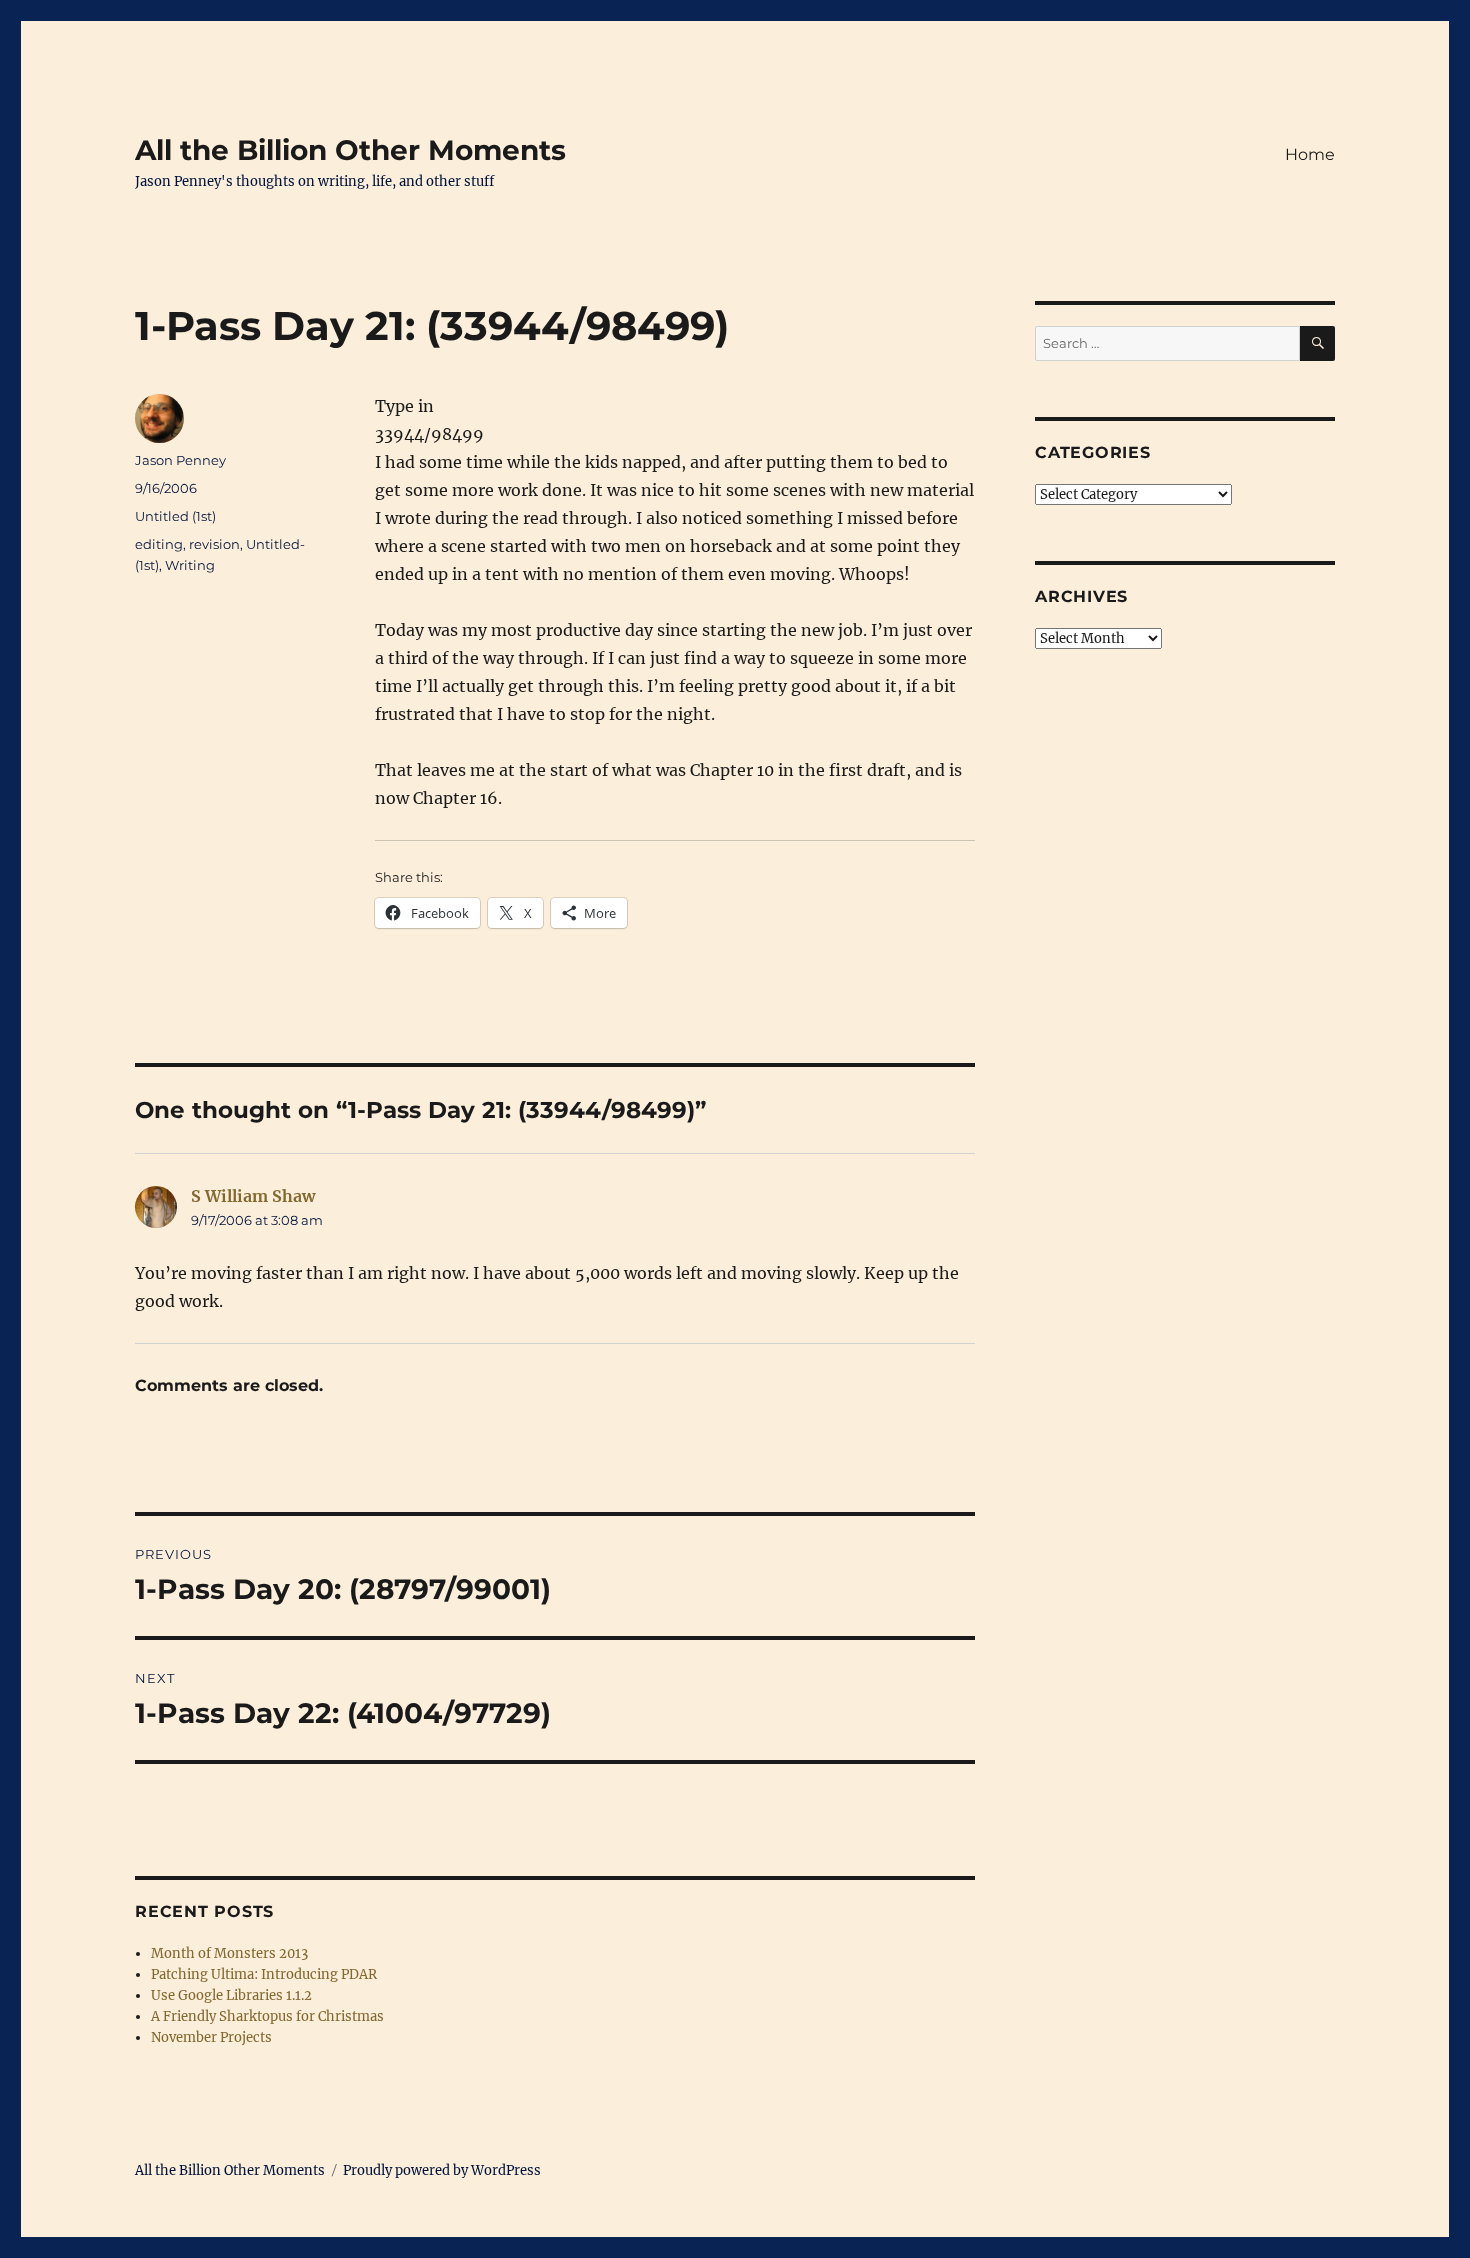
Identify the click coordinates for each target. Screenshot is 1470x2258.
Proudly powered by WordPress (442, 2170)
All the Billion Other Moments (350, 150)
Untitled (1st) (175, 516)
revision (214, 544)
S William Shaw (253, 1196)
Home (1310, 154)
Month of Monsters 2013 (229, 1953)
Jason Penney (180, 460)
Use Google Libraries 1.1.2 (231, 1995)
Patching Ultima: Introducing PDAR (264, 1974)
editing (159, 544)
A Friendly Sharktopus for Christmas (267, 2016)
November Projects (211, 2037)
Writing (190, 565)
